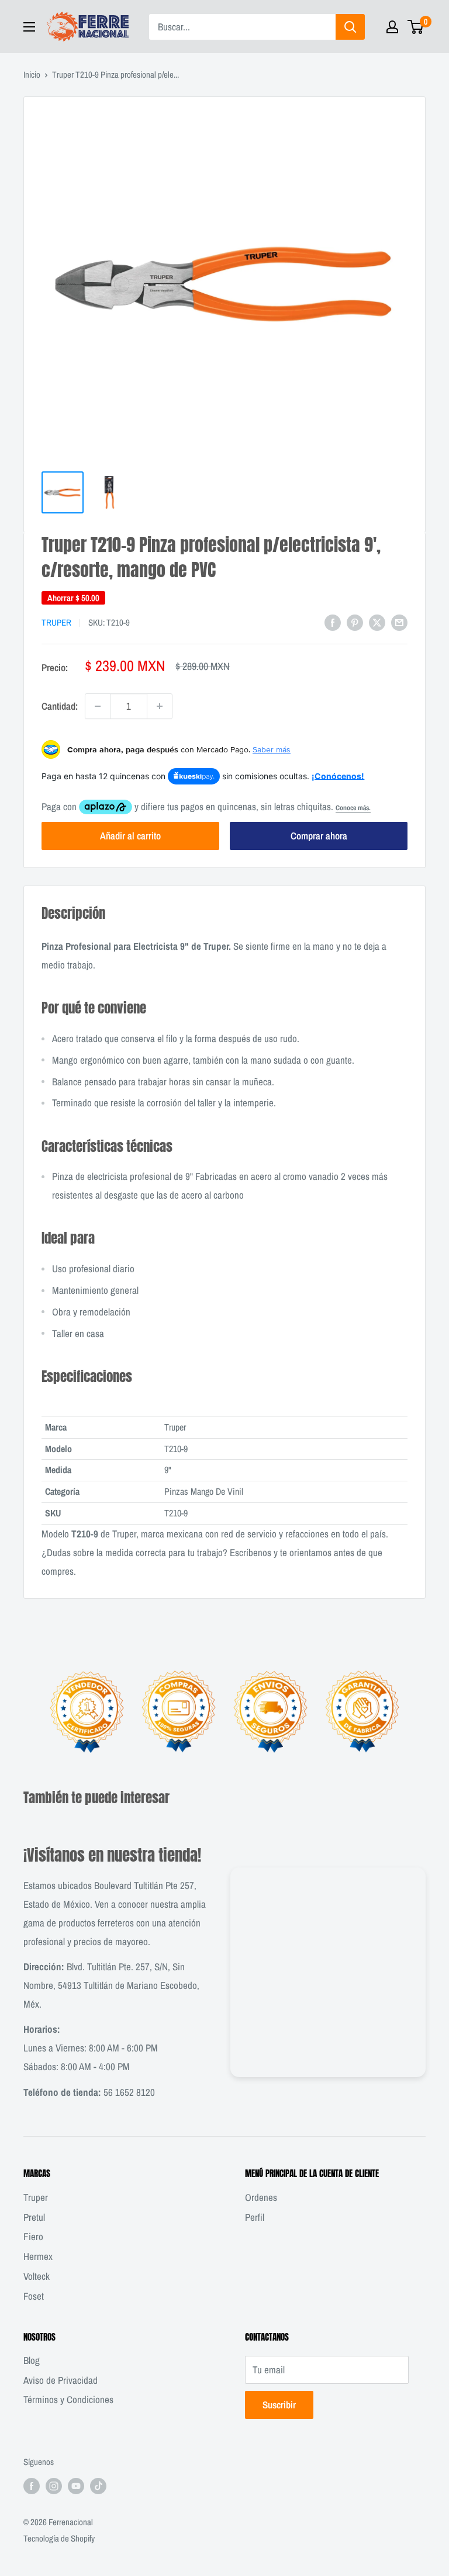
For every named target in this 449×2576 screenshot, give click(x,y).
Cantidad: (60, 706)
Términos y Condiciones (68, 2399)
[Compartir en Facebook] (333, 622)
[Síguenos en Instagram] (54, 2486)
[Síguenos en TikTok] (98, 2486)
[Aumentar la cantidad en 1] (160, 706)
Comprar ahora (319, 836)
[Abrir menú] (29, 27)
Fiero (33, 2236)
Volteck (37, 2276)
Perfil (255, 2217)
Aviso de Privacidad (61, 2380)
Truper (56, 622)
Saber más (272, 749)
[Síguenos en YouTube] (76, 2486)
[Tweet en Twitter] (377, 622)
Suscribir (279, 2405)
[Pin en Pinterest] (355, 622)
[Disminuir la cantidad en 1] (98, 706)
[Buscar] (350, 27)
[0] (416, 27)
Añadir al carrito (130, 836)
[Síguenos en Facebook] (32, 2486)
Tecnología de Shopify (59, 2538)
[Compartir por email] (399, 622)
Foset (34, 2296)
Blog (32, 2360)
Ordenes (261, 2197)
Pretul (34, 2217)
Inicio (32, 74)
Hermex (38, 2256)
